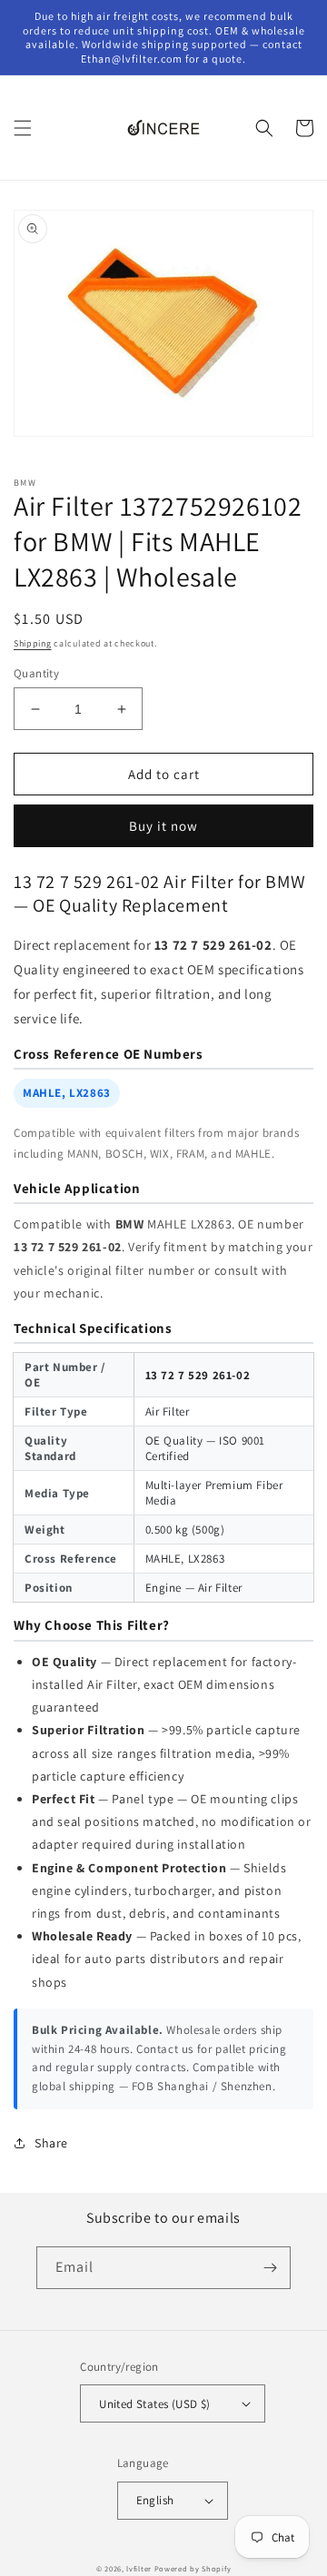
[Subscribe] (270, 2268)
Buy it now (163, 826)
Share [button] (51, 2143)
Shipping (33, 643)
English (155, 2500)
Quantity (36, 673)
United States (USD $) (154, 2404)
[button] (23, 128)
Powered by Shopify (193, 2568)
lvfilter (139, 2568)
